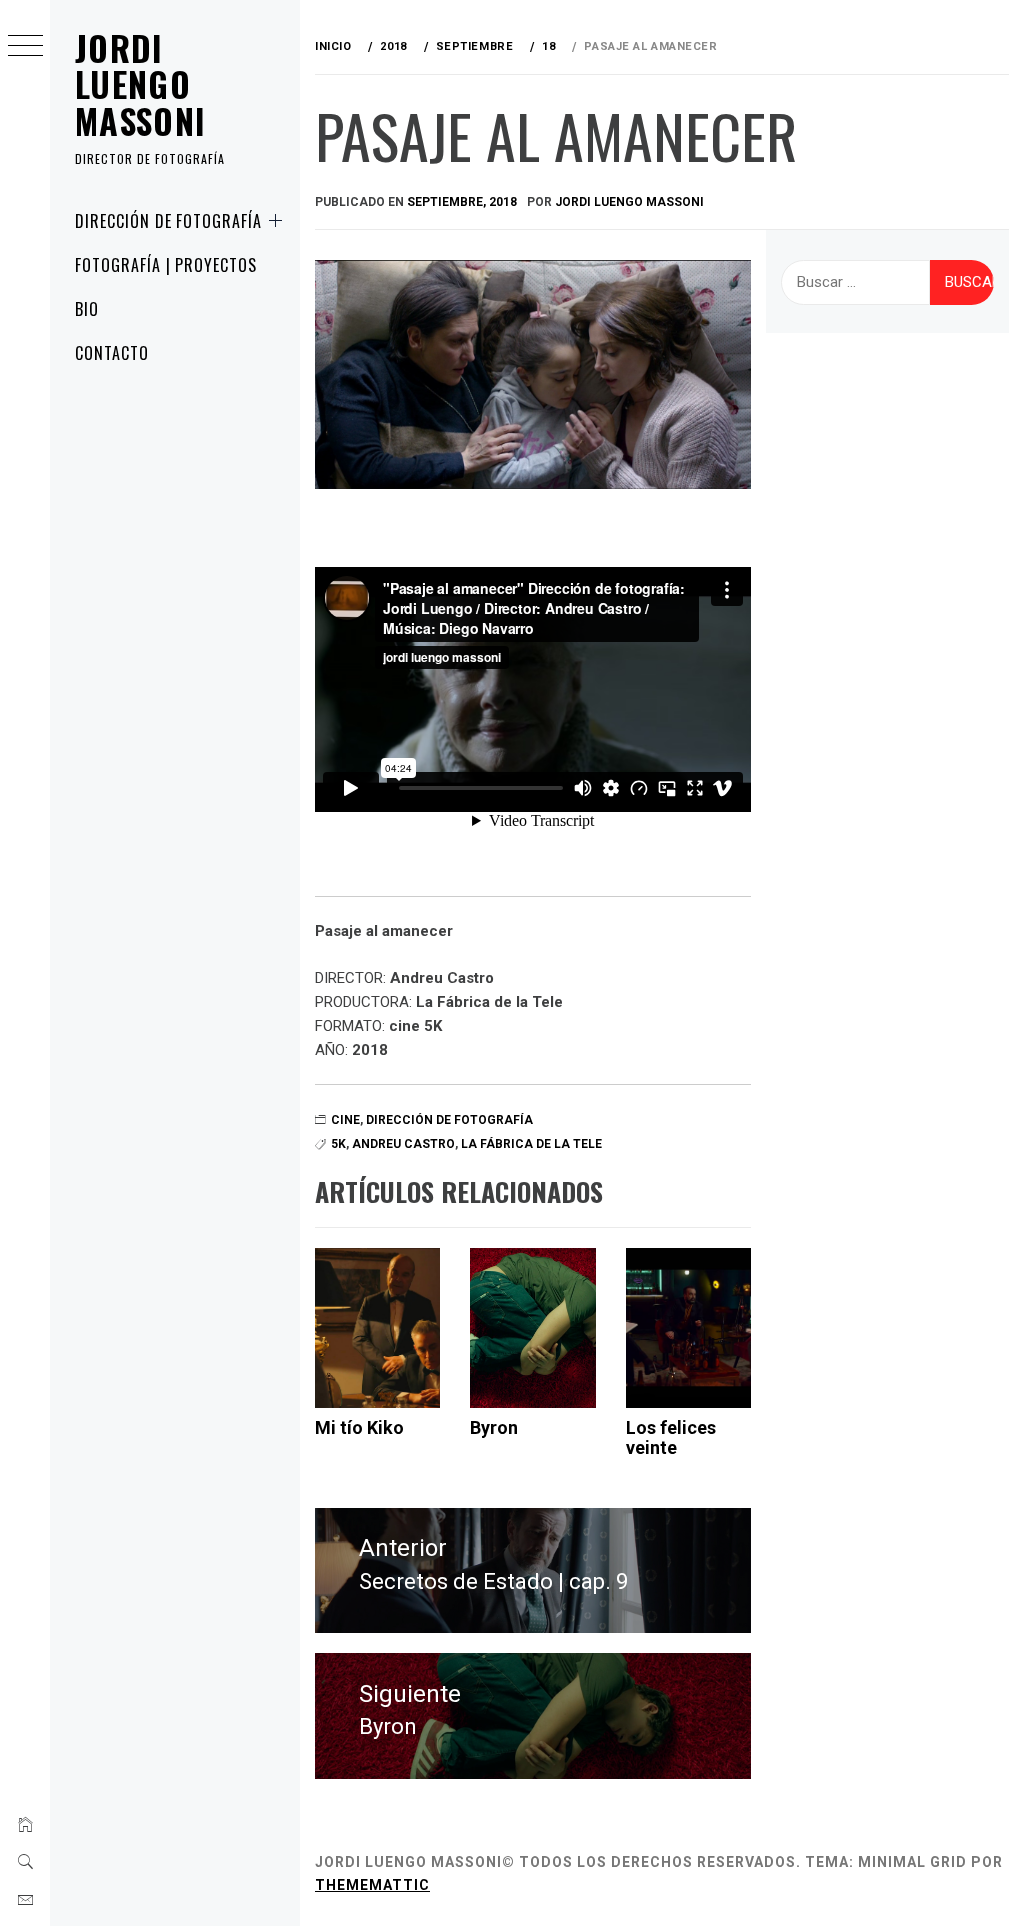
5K (338, 1144)
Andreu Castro (403, 1144)
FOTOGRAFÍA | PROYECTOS (166, 265)
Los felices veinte (671, 1437)
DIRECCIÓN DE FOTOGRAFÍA (168, 221)
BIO (87, 309)
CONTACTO (112, 353)
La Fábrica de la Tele (531, 1144)
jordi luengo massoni (629, 202)
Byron (494, 1427)
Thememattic (372, 1885)
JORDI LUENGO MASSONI (141, 84)
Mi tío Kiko (359, 1427)
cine (345, 1120)
